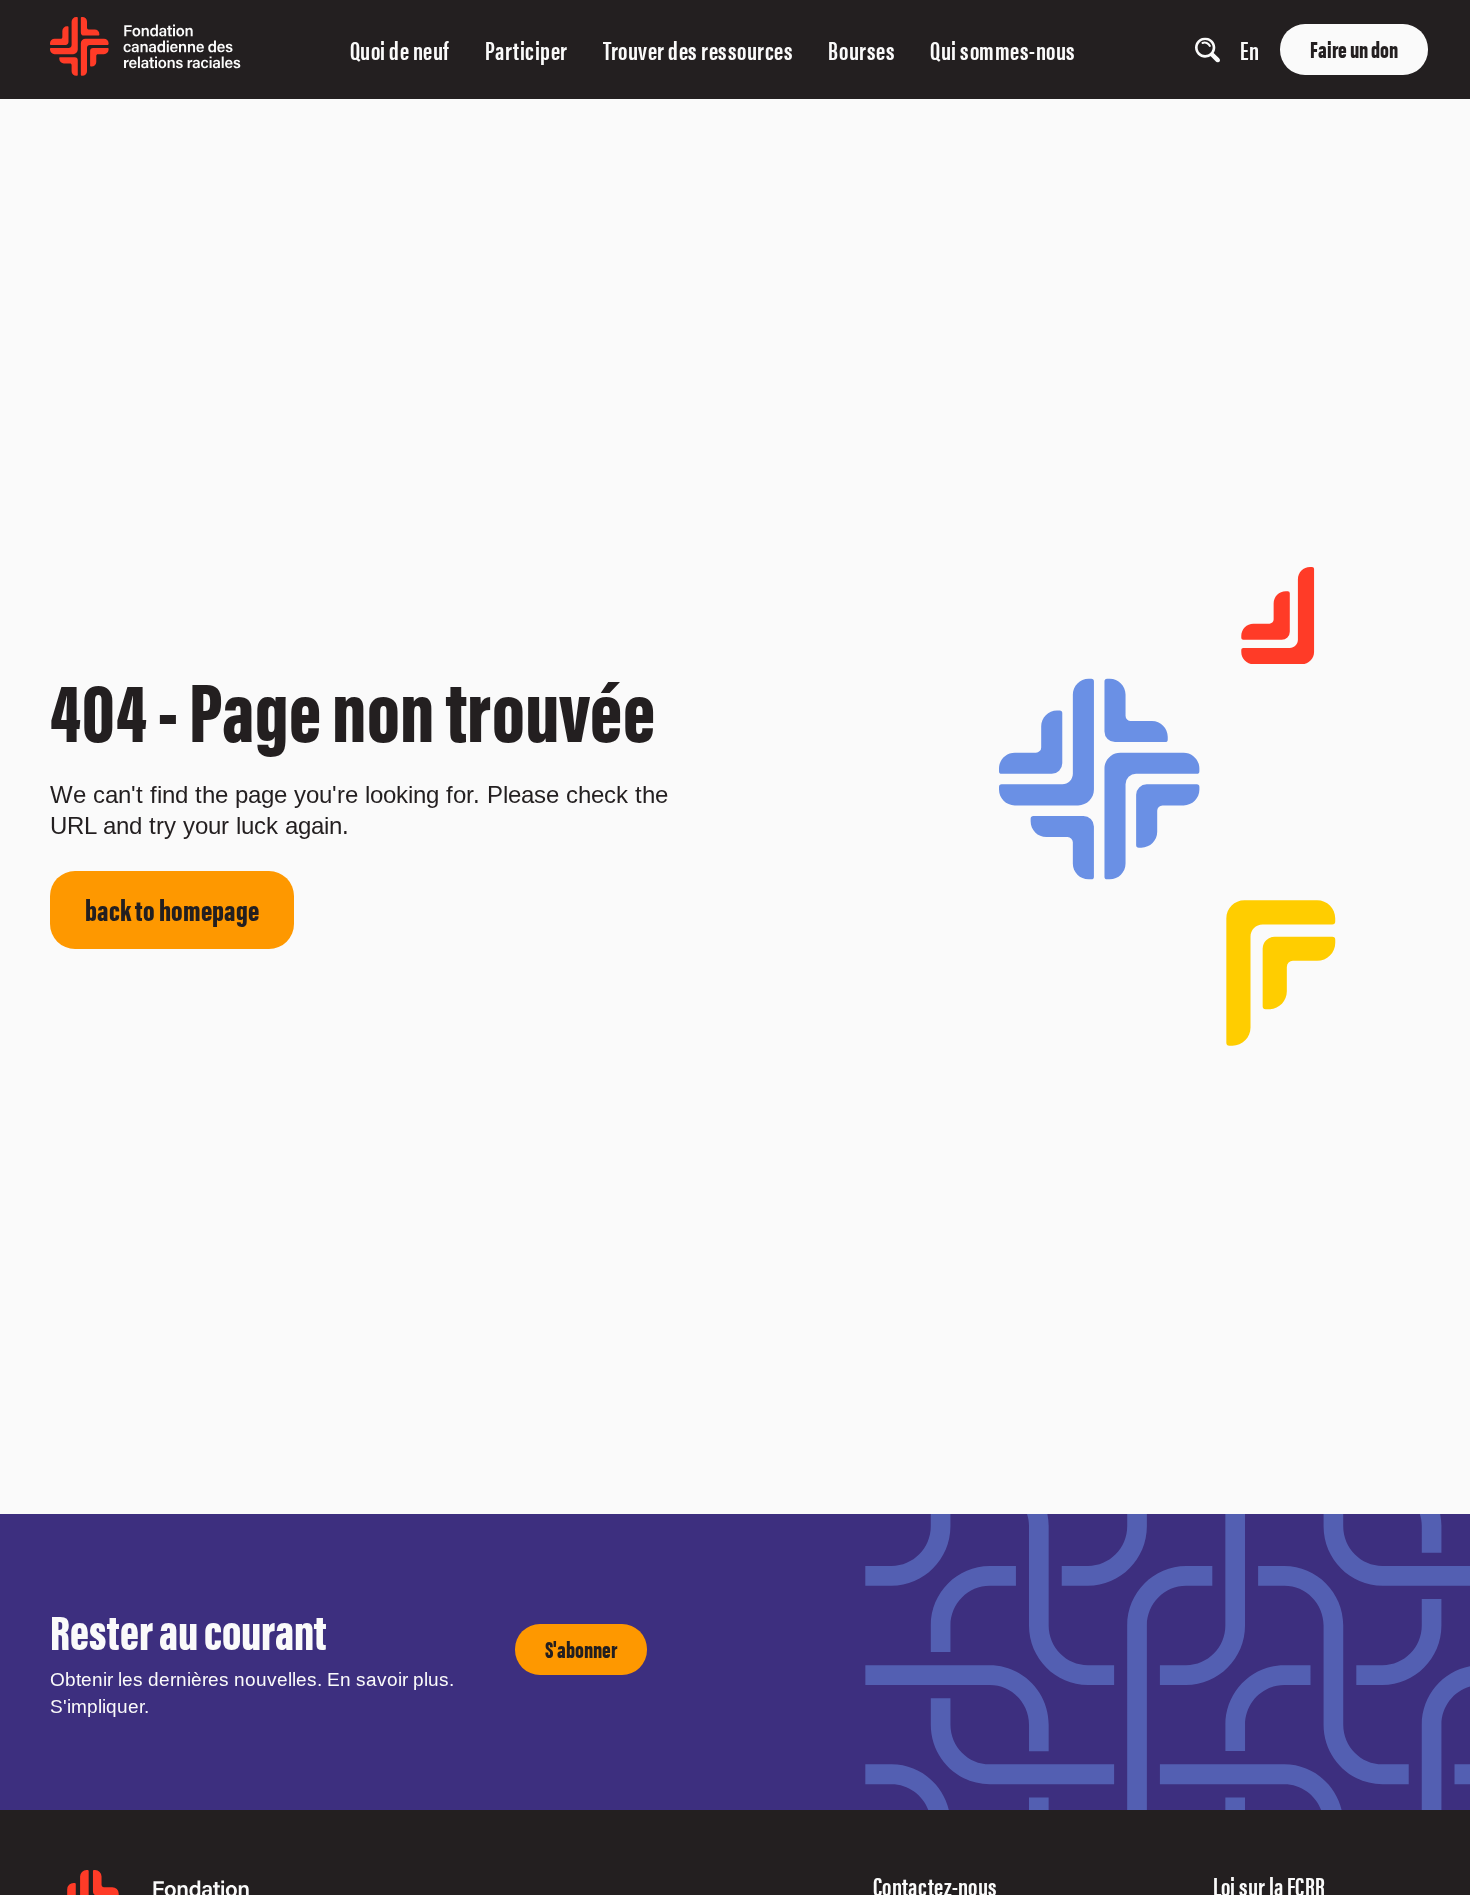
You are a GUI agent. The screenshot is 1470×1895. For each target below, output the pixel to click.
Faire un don (1354, 48)
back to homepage (172, 908)
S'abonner (581, 1648)
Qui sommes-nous (1003, 49)
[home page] (145, 68)
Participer (526, 49)
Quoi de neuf (400, 49)
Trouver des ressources (698, 49)
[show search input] (1207, 49)
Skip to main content (53, 122)
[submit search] (1147, 50)
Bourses (861, 49)
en (1249, 49)
